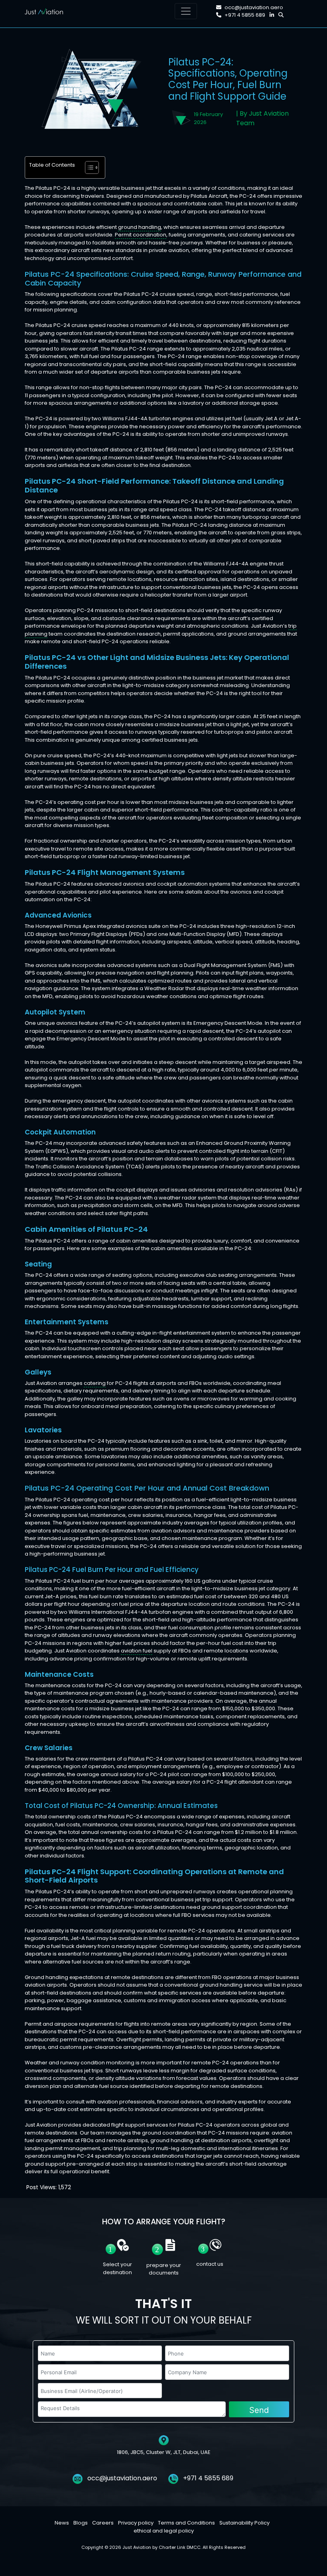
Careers (103, 2523)
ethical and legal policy (164, 2530)
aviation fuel (137, 1651)
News (62, 2523)
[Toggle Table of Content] (88, 167)
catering (95, 1383)
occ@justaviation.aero (254, 7)
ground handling (140, 227)
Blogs (81, 2523)
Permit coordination (141, 235)
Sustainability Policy (244, 2523)
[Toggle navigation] (186, 11)
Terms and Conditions (186, 2523)
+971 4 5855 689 (245, 15)
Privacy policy (136, 2523)
